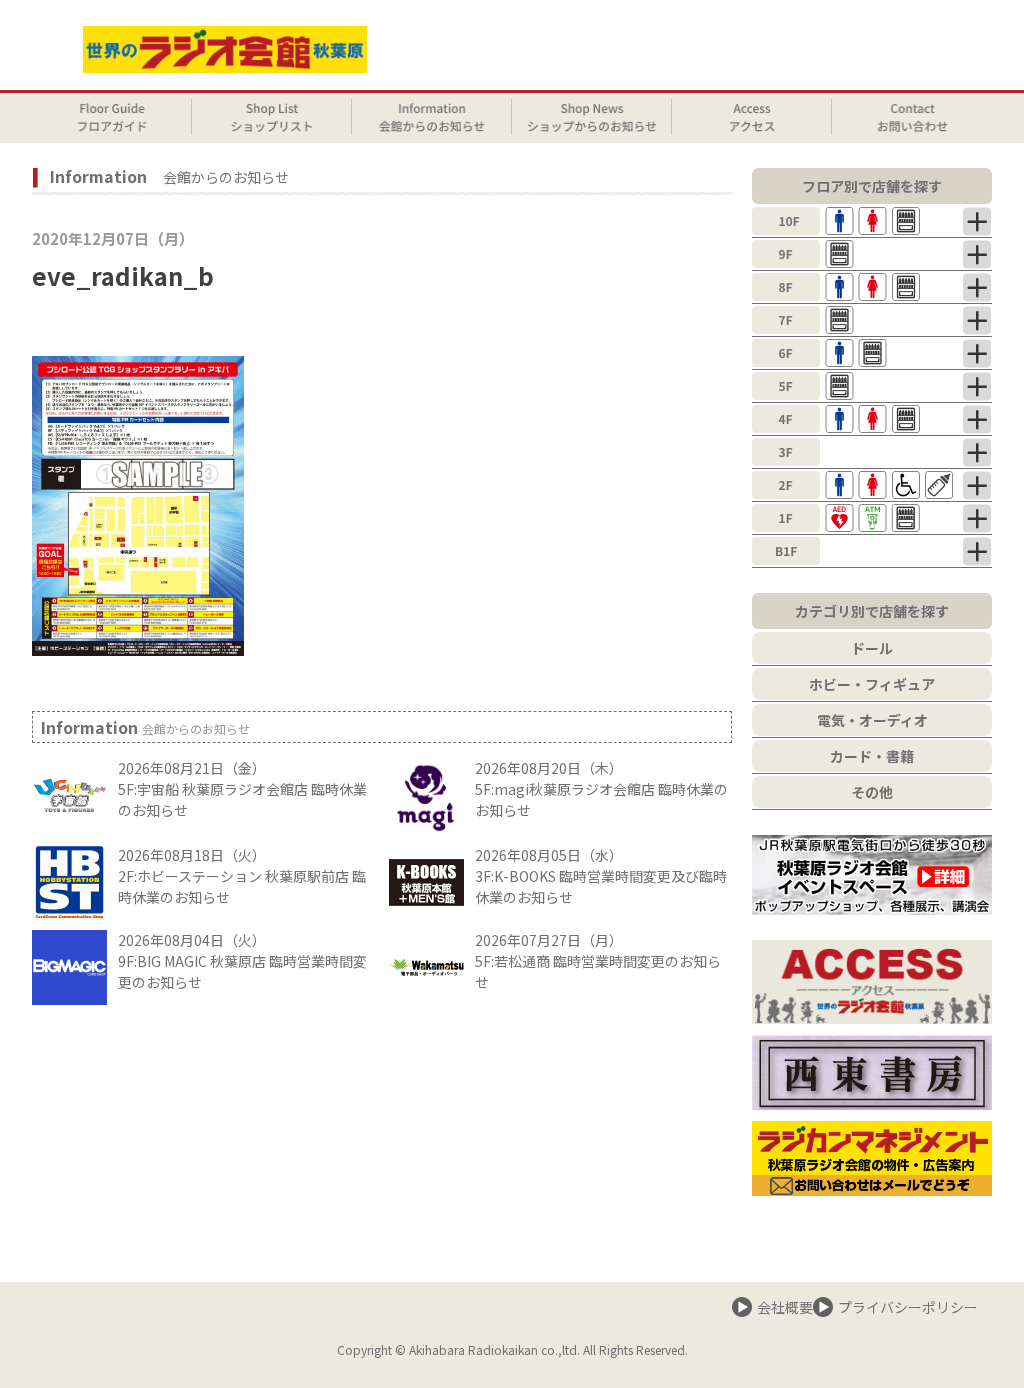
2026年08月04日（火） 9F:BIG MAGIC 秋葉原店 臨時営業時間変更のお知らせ (242, 961)
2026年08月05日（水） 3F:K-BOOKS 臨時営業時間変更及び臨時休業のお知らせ (601, 876)
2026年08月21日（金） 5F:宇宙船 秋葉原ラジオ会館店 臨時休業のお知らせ (242, 789)
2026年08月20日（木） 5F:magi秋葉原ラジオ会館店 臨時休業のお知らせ (601, 789)
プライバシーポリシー (908, 1307)
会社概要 (785, 1307)
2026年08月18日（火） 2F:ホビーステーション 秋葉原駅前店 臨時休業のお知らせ (242, 876)
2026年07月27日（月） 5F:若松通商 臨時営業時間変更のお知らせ (598, 961)
